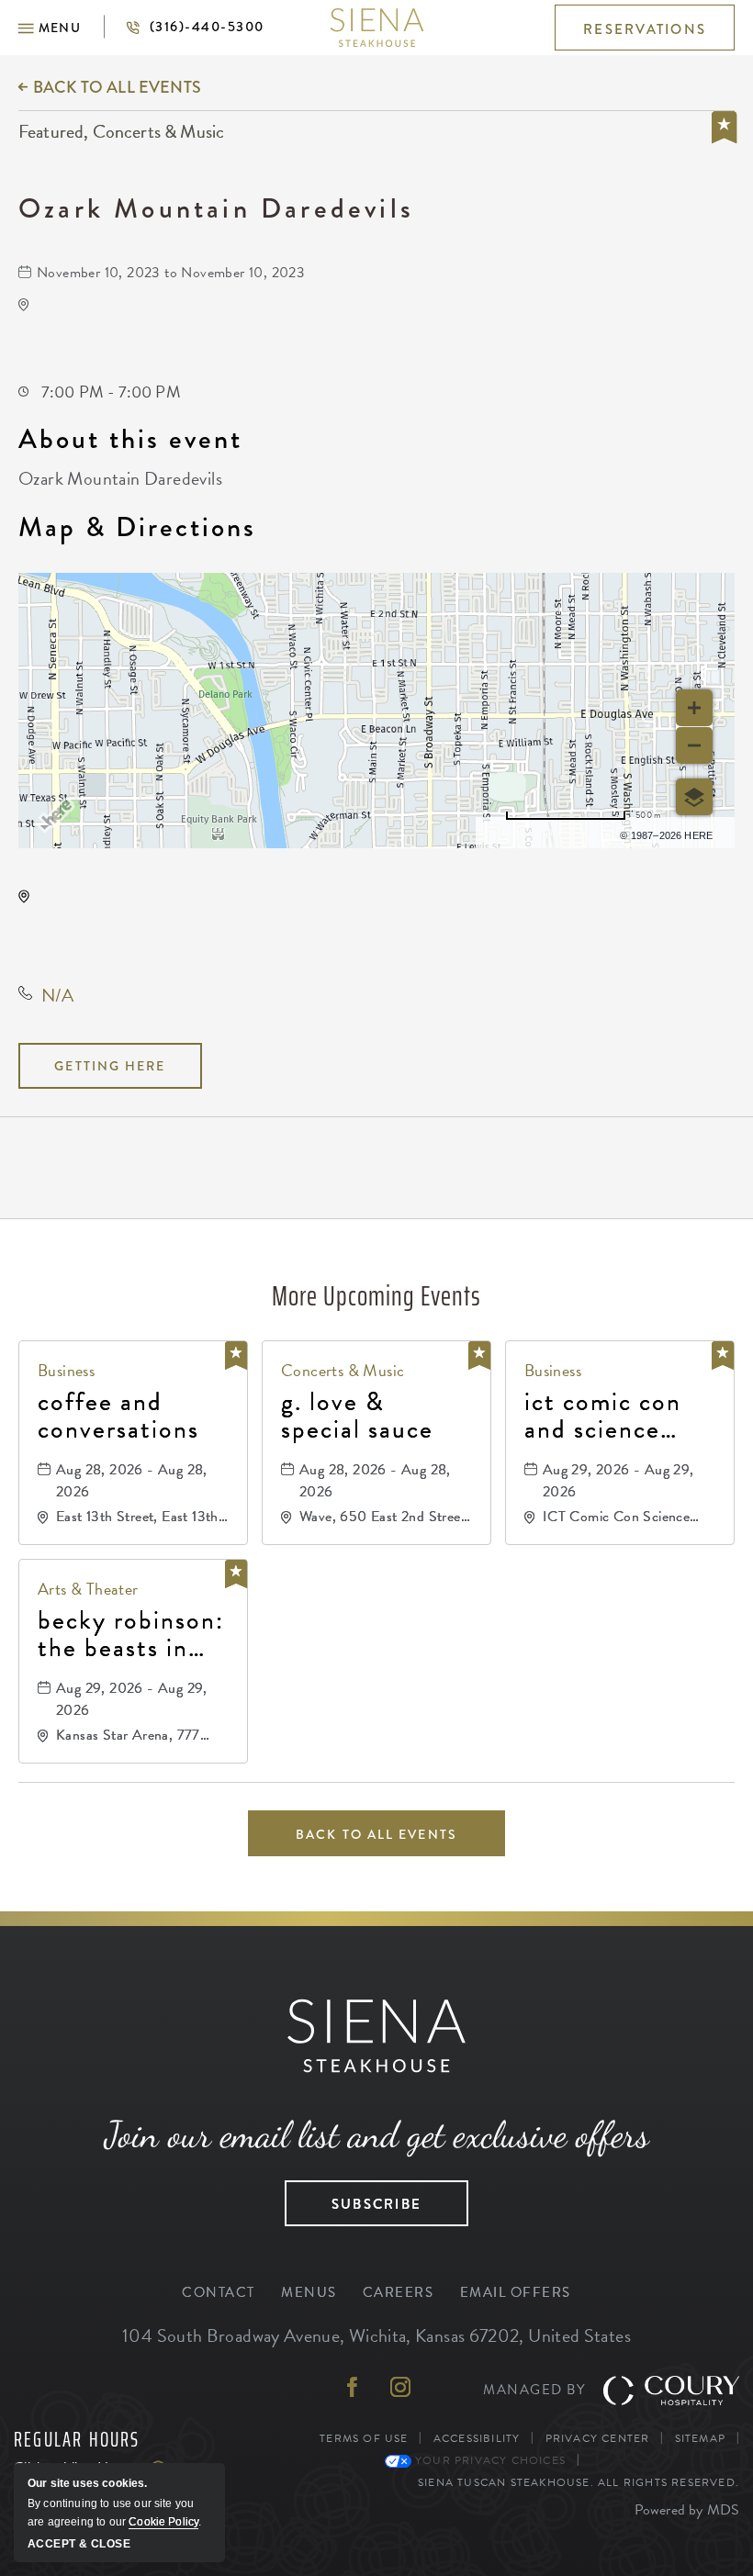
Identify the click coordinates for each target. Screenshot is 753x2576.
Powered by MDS (687, 2510)
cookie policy (163, 2522)
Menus (309, 2292)
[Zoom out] (694, 745)
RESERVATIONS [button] (645, 29)
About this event (130, 439)
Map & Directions (137, 527)
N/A (57, 995)
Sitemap (700, 2438)
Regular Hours (77, 2440)
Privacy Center (598, 2438)
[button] (50, 28)
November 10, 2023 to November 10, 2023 (171, 273)
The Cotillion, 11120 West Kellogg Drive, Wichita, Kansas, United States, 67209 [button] (165, 926)
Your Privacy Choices (489, 2460)
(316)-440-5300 (184, 27)
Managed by (534, 2390)
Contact (219, 2292)
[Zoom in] (694, 708)
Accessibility (477, 2438)
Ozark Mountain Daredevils (216, 208)
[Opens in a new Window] (353, 2389)
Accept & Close (79, 2544)
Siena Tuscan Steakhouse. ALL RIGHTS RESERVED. (579, 2482)
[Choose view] (694, 797)
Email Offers (516, 2292)
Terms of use (552, 833)
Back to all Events (117, 87)
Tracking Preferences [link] (663, 2460)
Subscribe (353, 2198)
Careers (399, 2292)
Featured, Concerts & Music (121, 133)
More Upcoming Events (377, 1296)
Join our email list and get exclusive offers (377, 2134)
